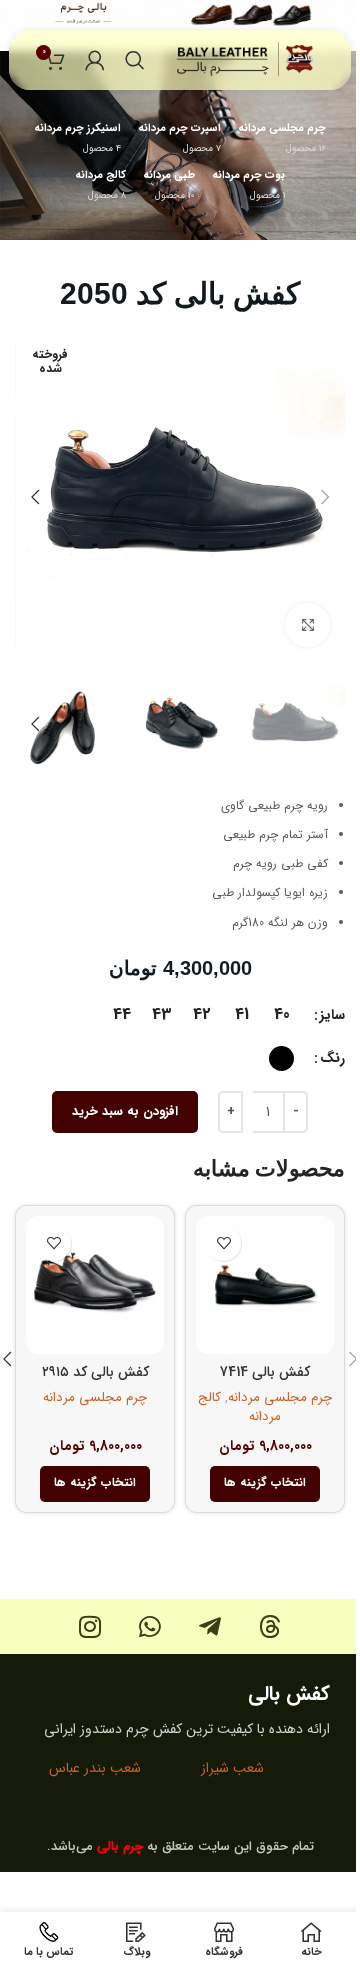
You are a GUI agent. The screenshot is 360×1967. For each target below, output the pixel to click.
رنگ (332, 1058)
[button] (325, 497)
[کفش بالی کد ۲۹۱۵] (95, 1285)
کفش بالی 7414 (265, 1372)
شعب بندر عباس (95, 1768)
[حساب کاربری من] (95, 60)
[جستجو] (135, 60)
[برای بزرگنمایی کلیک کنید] (307, 625)
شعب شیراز (232, 1768)
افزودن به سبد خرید (125, 1111)
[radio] (281, 1015)
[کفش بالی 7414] (265, 1285)
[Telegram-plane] (210, 1626)
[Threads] (270, 1626)
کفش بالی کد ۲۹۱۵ (95, 1372)
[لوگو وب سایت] (246, 59)
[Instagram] (90, 1626)
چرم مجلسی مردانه (280, 1397)
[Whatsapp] (150, 1626)
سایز (332, 1015)
